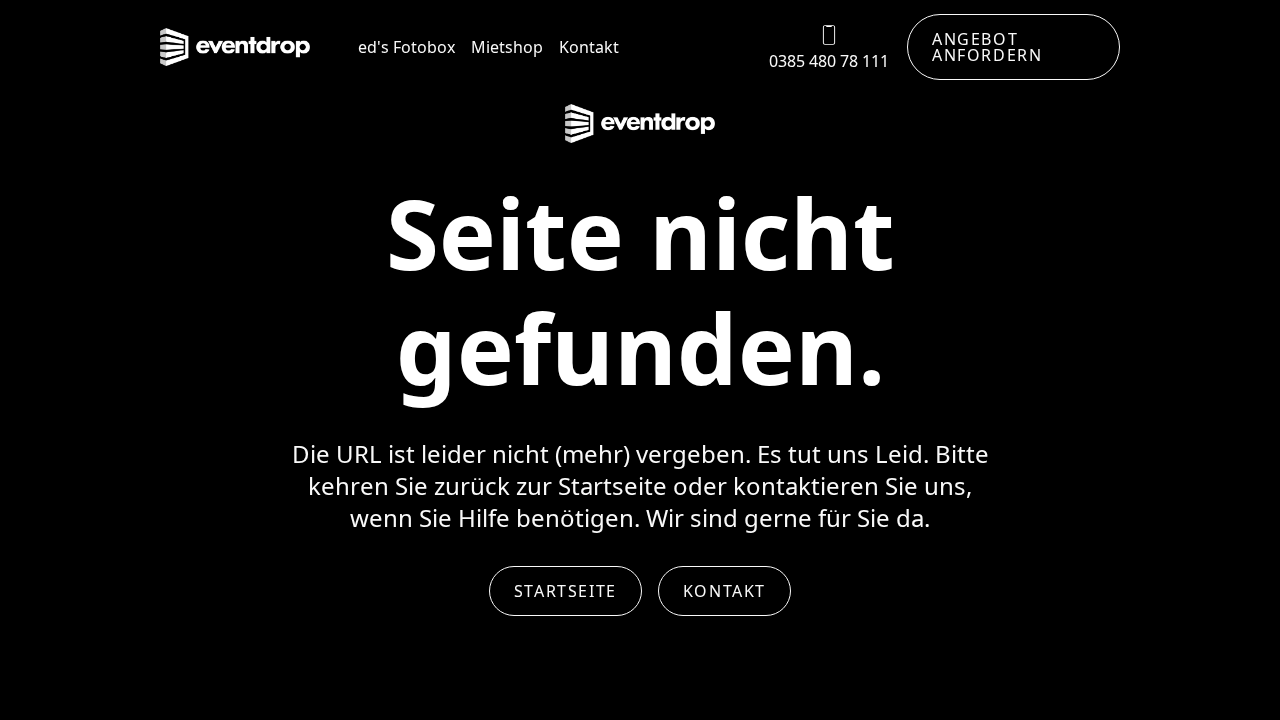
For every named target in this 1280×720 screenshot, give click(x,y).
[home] (235, 47)
